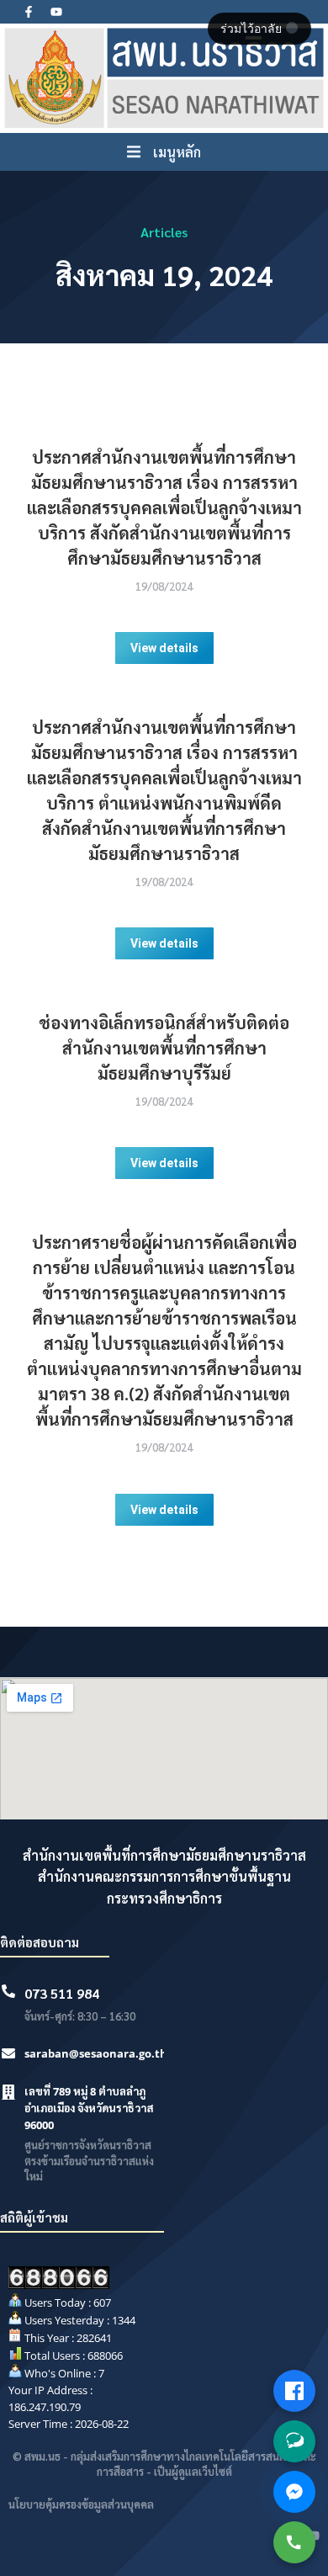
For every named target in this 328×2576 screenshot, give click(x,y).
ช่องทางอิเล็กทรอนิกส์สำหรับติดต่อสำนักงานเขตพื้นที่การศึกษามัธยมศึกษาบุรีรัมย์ (164, 1048)
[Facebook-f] (29, 12)
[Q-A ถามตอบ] (294, 2441)
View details (164, 648)
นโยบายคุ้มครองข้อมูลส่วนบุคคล (81, 2504)
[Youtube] (56, 12)
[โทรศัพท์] (294, 2542)
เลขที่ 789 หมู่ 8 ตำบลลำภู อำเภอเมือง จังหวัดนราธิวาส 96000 (89, 2108)
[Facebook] (294, 2391)
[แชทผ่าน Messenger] (294, 2492)
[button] (164, 152)
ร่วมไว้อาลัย (253, 29)
